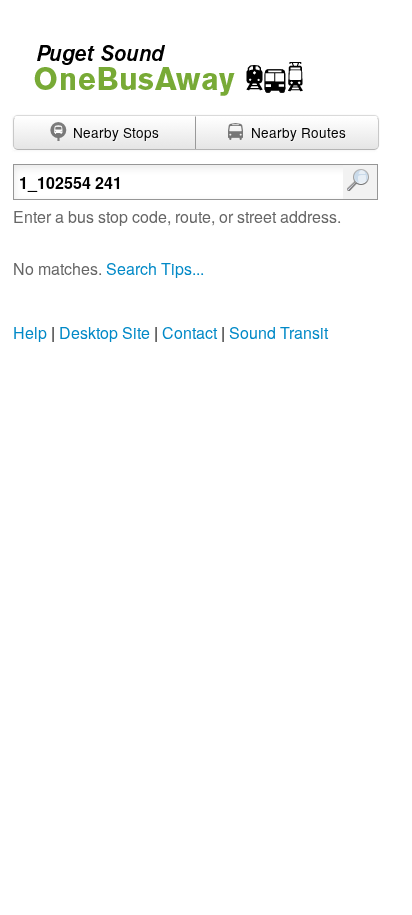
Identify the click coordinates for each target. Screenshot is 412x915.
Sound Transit (278, 332)
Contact (189, 332)
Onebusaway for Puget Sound (160, 61)
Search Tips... (155, 268)
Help (30, 332)
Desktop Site (104, 332)
